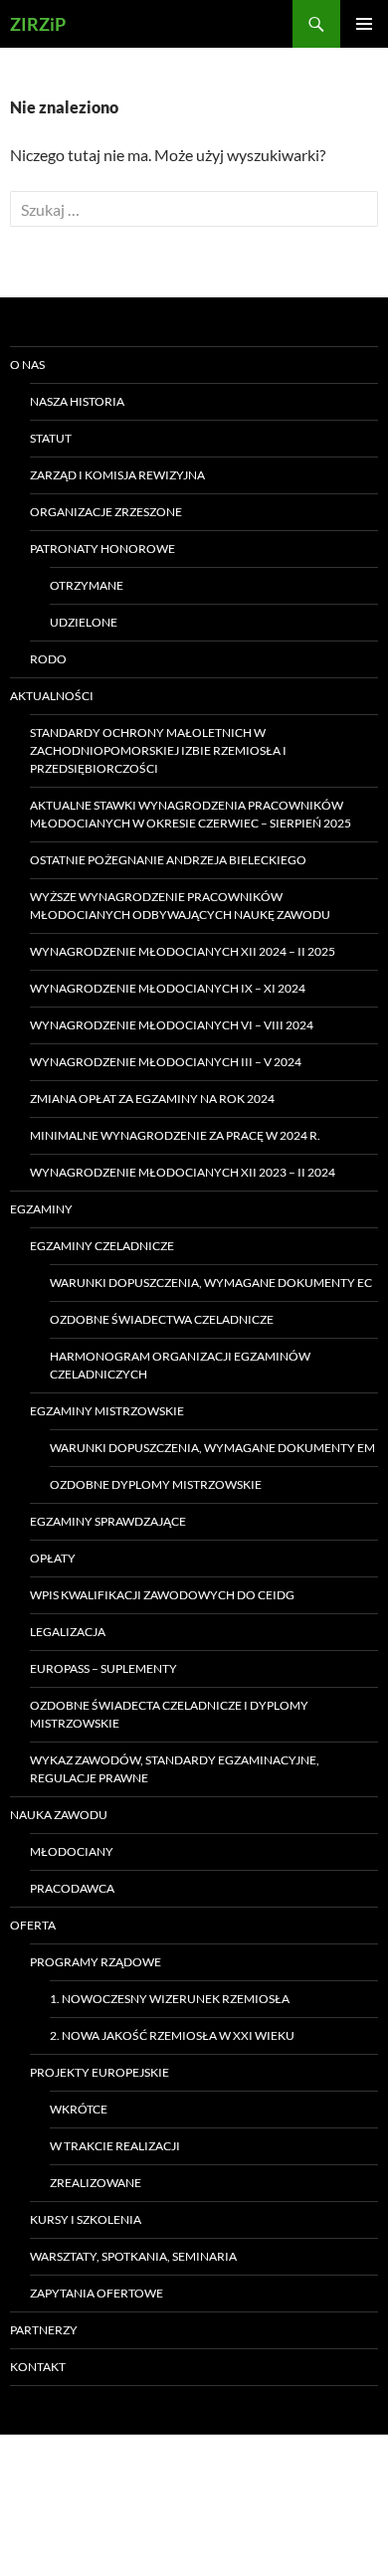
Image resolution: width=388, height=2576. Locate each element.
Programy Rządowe (96, 1962)
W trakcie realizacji (115, 2146)
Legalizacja (68, 1632)
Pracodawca (72, 1888)
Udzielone (84, 622)
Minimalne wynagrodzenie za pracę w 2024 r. (175, 1135)
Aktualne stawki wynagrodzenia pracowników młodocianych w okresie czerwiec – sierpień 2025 (191, 814)
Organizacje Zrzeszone (106, 512)
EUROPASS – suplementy (103, 1668)
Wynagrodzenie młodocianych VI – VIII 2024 (172, 1025)
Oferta (33, 1925)
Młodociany (72, 1851)
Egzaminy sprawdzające (108, 1521)
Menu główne (364, 24)
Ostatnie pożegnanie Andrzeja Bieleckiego (168, 860)
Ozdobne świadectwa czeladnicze (162, 1319)
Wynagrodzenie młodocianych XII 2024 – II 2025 (183, 951)
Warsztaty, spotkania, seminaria (133, 2256)
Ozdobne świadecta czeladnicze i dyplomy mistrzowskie (169, 1714)
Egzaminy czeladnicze (102, 1246)
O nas (27, 365)
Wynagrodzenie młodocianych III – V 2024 (166, 1062)
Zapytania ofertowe (97, 2293)
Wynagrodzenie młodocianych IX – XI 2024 (168, 988)
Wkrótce (79, 2109)
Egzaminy (41, 1209)
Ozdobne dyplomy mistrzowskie (156, 1484)
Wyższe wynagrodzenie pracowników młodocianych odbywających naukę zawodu (180, 906)
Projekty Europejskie (99, 2072)
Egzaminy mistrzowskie (107, 1411)
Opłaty (53, 1558)
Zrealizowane (96, 2183)
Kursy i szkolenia (86, 2219)
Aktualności (52, 696)
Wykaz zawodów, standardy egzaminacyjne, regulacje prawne (175, 1769)
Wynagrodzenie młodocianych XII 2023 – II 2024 (183, 1172)
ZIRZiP (38, 24)
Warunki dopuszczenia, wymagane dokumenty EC (211, 1283)
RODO (48, 659)
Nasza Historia (77, 401)
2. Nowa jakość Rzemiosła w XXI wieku (172, 2035)
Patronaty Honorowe (102, 549)
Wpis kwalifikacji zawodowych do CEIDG (162, 1595)
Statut (51, 438)
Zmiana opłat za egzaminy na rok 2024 (152, 1099)
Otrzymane (87, 585)
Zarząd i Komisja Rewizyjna (117, 475)
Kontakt (38, 2367)
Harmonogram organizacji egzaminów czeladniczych (180, 1365)
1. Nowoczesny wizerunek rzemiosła (170, 1999)
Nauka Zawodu (59, 1815)
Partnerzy (44, 2330)
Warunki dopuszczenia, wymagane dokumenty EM (212, 1448)
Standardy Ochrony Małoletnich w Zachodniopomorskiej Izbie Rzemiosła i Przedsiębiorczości (158, 750)
